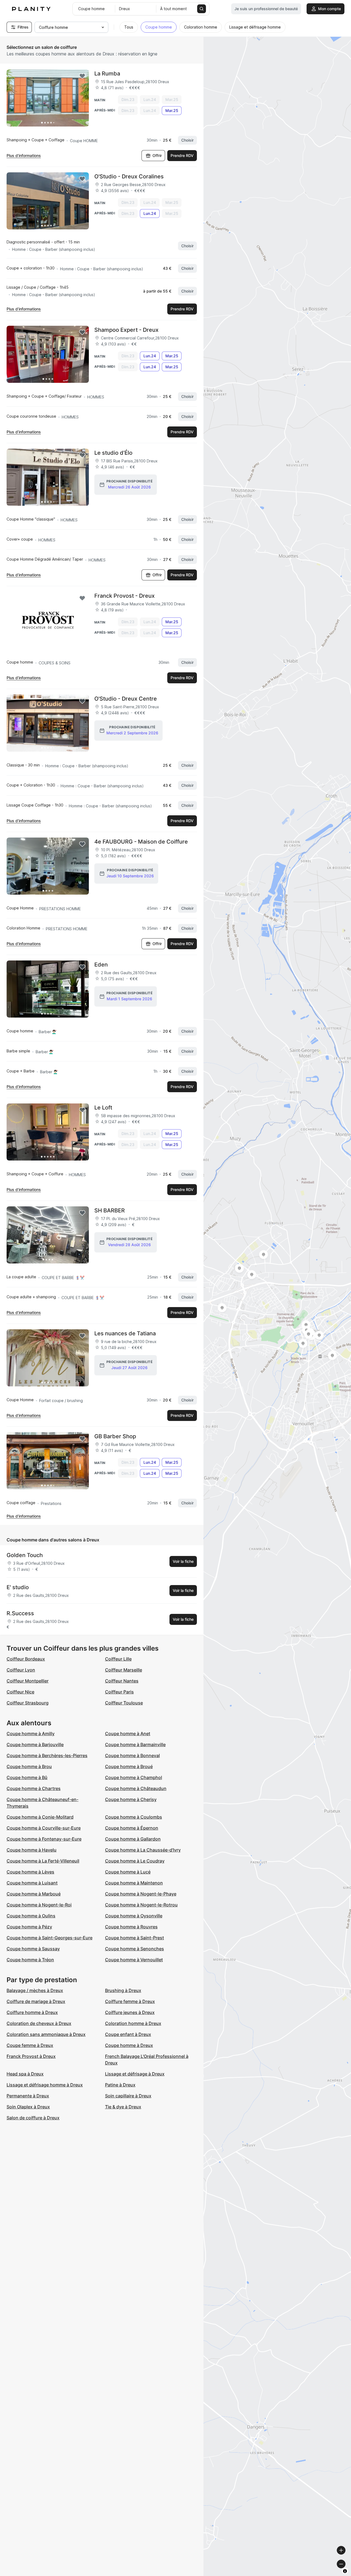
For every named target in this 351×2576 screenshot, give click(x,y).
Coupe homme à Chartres (34, 1788)
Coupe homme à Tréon (30, 1960)
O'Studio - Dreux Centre (126, 699)
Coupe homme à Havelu (32, 1850)
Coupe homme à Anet (128, 1734)
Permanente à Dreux (28, 2096)
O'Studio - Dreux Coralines (129, 176)
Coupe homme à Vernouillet (134, 1960)
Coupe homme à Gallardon (133, 1839)
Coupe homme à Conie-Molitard (40, 1817)
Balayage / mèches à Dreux (35, 1990)
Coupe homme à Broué (129, 1766)
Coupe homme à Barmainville (135, 1745)
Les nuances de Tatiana (125, 1333)
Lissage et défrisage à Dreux (135, 2074)
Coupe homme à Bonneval (132, 1755)
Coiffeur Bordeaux (26, 1659)
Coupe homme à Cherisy (131, 1799)
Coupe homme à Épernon (132, 1828)
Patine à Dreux (120, 2085)
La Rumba (107, 74)
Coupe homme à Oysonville (134, 1916)
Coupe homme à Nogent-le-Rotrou (141, 1905)
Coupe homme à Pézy (29, 1927)
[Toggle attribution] (345, 2571)
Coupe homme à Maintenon (134, 1883)
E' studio (18, 1587)
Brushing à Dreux (123, 1990)
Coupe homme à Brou (29, 1766)
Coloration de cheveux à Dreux (39, 2023)
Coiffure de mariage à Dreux (36, 2001)
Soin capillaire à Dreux (128, 2096)
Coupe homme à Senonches (135, 1949)
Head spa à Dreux (25, 2074)
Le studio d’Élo (113, 453)
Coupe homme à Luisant (32, 1883)
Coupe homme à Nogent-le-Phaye (141, 1894)
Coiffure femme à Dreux (130, 2001)
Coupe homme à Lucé (128, 1872)
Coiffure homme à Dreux (32, 2012)
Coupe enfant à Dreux (128, 2034)
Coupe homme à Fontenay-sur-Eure (44, 1839)
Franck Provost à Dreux (31, 2056)
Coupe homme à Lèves (30, 1872)
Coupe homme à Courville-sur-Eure (44, 1828)
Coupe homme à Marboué (34, 1894)
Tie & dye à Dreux (123, 2107)
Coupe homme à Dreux (129, 2045)
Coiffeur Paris (119, 1692)
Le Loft (103, 1108)
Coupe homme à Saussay (33, 1949)
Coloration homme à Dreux (133, 2023)
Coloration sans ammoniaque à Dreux (46, 2034)
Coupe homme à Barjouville (35, 1745)
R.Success (20, 1613)
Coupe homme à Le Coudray (135, 1861)
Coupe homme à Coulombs (134, 1817)
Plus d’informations (24, 155)
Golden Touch (25, 1555)
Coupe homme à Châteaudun (136, 1788)
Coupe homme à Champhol (134, 1777)
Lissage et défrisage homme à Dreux (45, 2085)
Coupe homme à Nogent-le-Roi (39, 1905)
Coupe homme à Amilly (31, 1734)
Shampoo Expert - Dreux (126, 330)
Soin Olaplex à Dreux (28, 2107)
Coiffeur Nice (20, 1692)
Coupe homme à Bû (27, 1777)
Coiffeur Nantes (122, 1681)
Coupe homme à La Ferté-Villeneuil (43, 1861)
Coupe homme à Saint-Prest (135, 1938)
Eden (101, 965)
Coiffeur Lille (118, 1659)
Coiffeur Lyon (21, 1670)
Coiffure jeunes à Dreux (130, 2012)
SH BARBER (110, 1210)
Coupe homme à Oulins (31, 1916)
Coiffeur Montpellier (28, 1681)
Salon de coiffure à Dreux (33, 2118)
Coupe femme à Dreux (30, 2045)
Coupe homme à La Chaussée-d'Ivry (143, 1850)
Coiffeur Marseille (124, 1670)
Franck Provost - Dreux (124, 596)
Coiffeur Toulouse (124, 1703)
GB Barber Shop (115, 1436)
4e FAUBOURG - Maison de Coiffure (141, 842)
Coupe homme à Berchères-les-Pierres (47, 1755)
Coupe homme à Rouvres (131, 1927)
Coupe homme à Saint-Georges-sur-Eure (49, 1938)
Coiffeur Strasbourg (28, 1703)
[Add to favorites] (82, 76)
